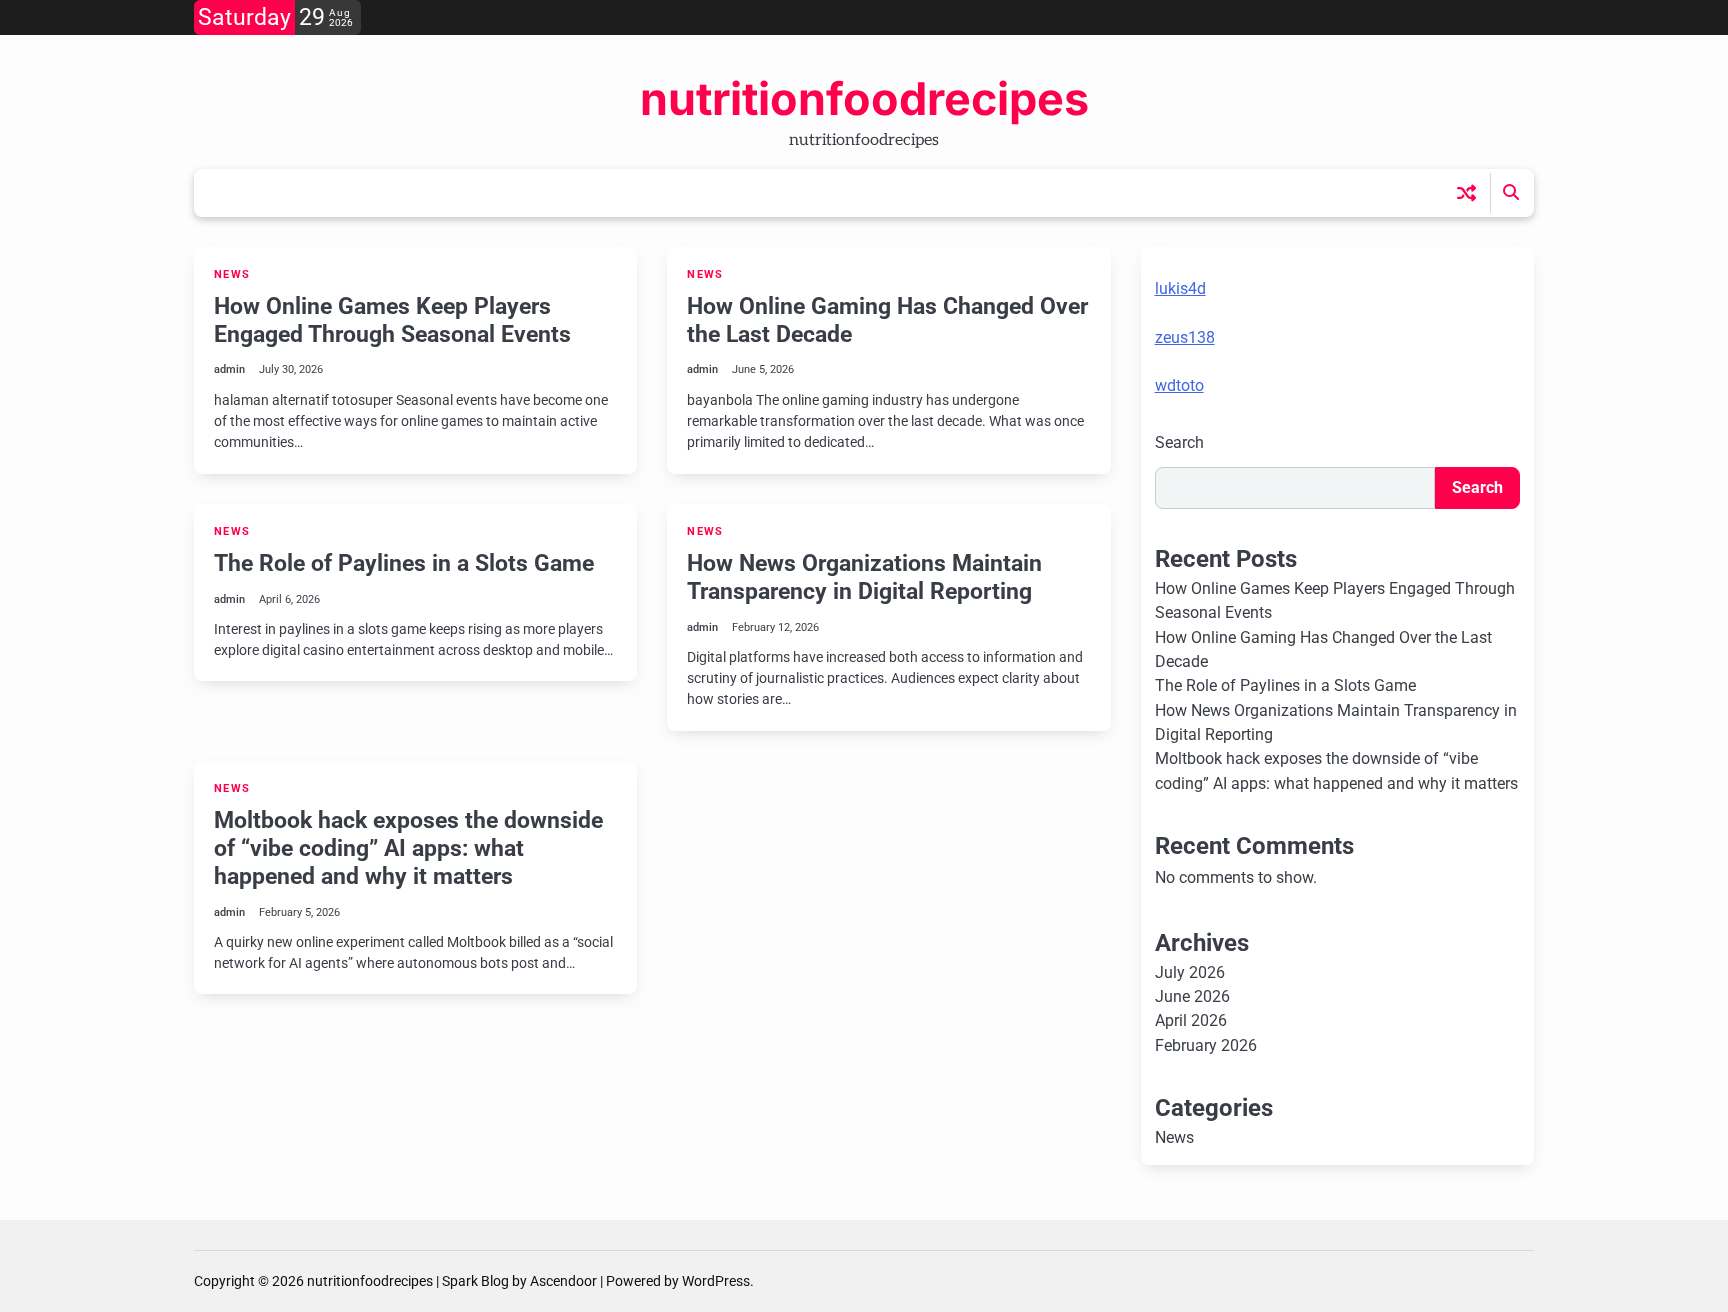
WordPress (716, 1281)
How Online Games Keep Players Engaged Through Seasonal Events (392, 320)
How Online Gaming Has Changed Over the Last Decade (887, 320)
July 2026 (1190, 972)
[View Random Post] (1466, 192)
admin (229, 369)
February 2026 (1206, 1045)
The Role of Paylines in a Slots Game (404, 563)
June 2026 (1192, 996)
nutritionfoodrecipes (864, 98)
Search (1179, 442)
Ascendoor (563, 1281)
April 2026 (1191, 1020)
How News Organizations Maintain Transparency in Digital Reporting (864, 577)
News (232, 274)
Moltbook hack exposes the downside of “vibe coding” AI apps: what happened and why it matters (408, 848)
